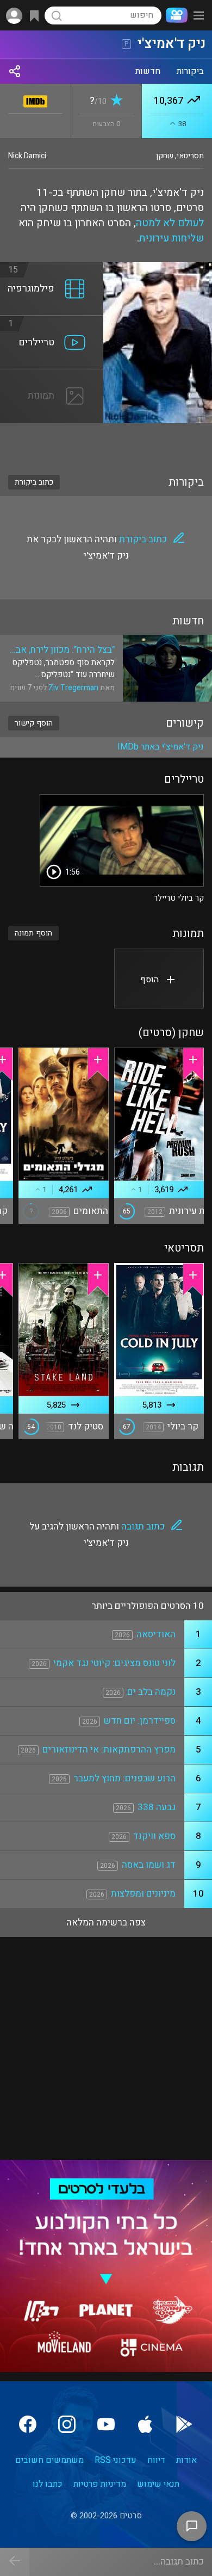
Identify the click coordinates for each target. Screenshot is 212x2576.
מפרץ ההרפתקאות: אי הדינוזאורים (109, 1750)
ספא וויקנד (154, 1836)
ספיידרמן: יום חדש (140, 1721)
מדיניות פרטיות (100, 2484)
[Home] (174, 15)
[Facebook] (28, 2424)
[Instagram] (67, 2424)
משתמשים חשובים (49, 2460)
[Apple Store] (145, 2424)
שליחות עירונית (172, 238)
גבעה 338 (157, 1807)
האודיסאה (156, 1634)
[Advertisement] (106, 442)
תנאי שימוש (158, 2484)
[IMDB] (36, 99)
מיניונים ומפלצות (143, 1894)
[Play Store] (184, 2424)
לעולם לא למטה (170, 223)
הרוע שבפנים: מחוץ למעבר (124, 1778)
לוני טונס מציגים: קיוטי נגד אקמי (114, 1663)
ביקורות (190, 71)
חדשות (148, 71)
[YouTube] (106, 2424)
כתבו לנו (48, 2484)
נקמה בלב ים (151, 1692)
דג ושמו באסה (149, 1865)
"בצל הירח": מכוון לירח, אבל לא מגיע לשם (63, 650)
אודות (186, 2460)
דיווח (156, 2460)
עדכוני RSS (116, 2460)
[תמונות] (52, 376)
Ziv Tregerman (73, 688)
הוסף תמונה (33, 933)
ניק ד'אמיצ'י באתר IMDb (161, 747)
